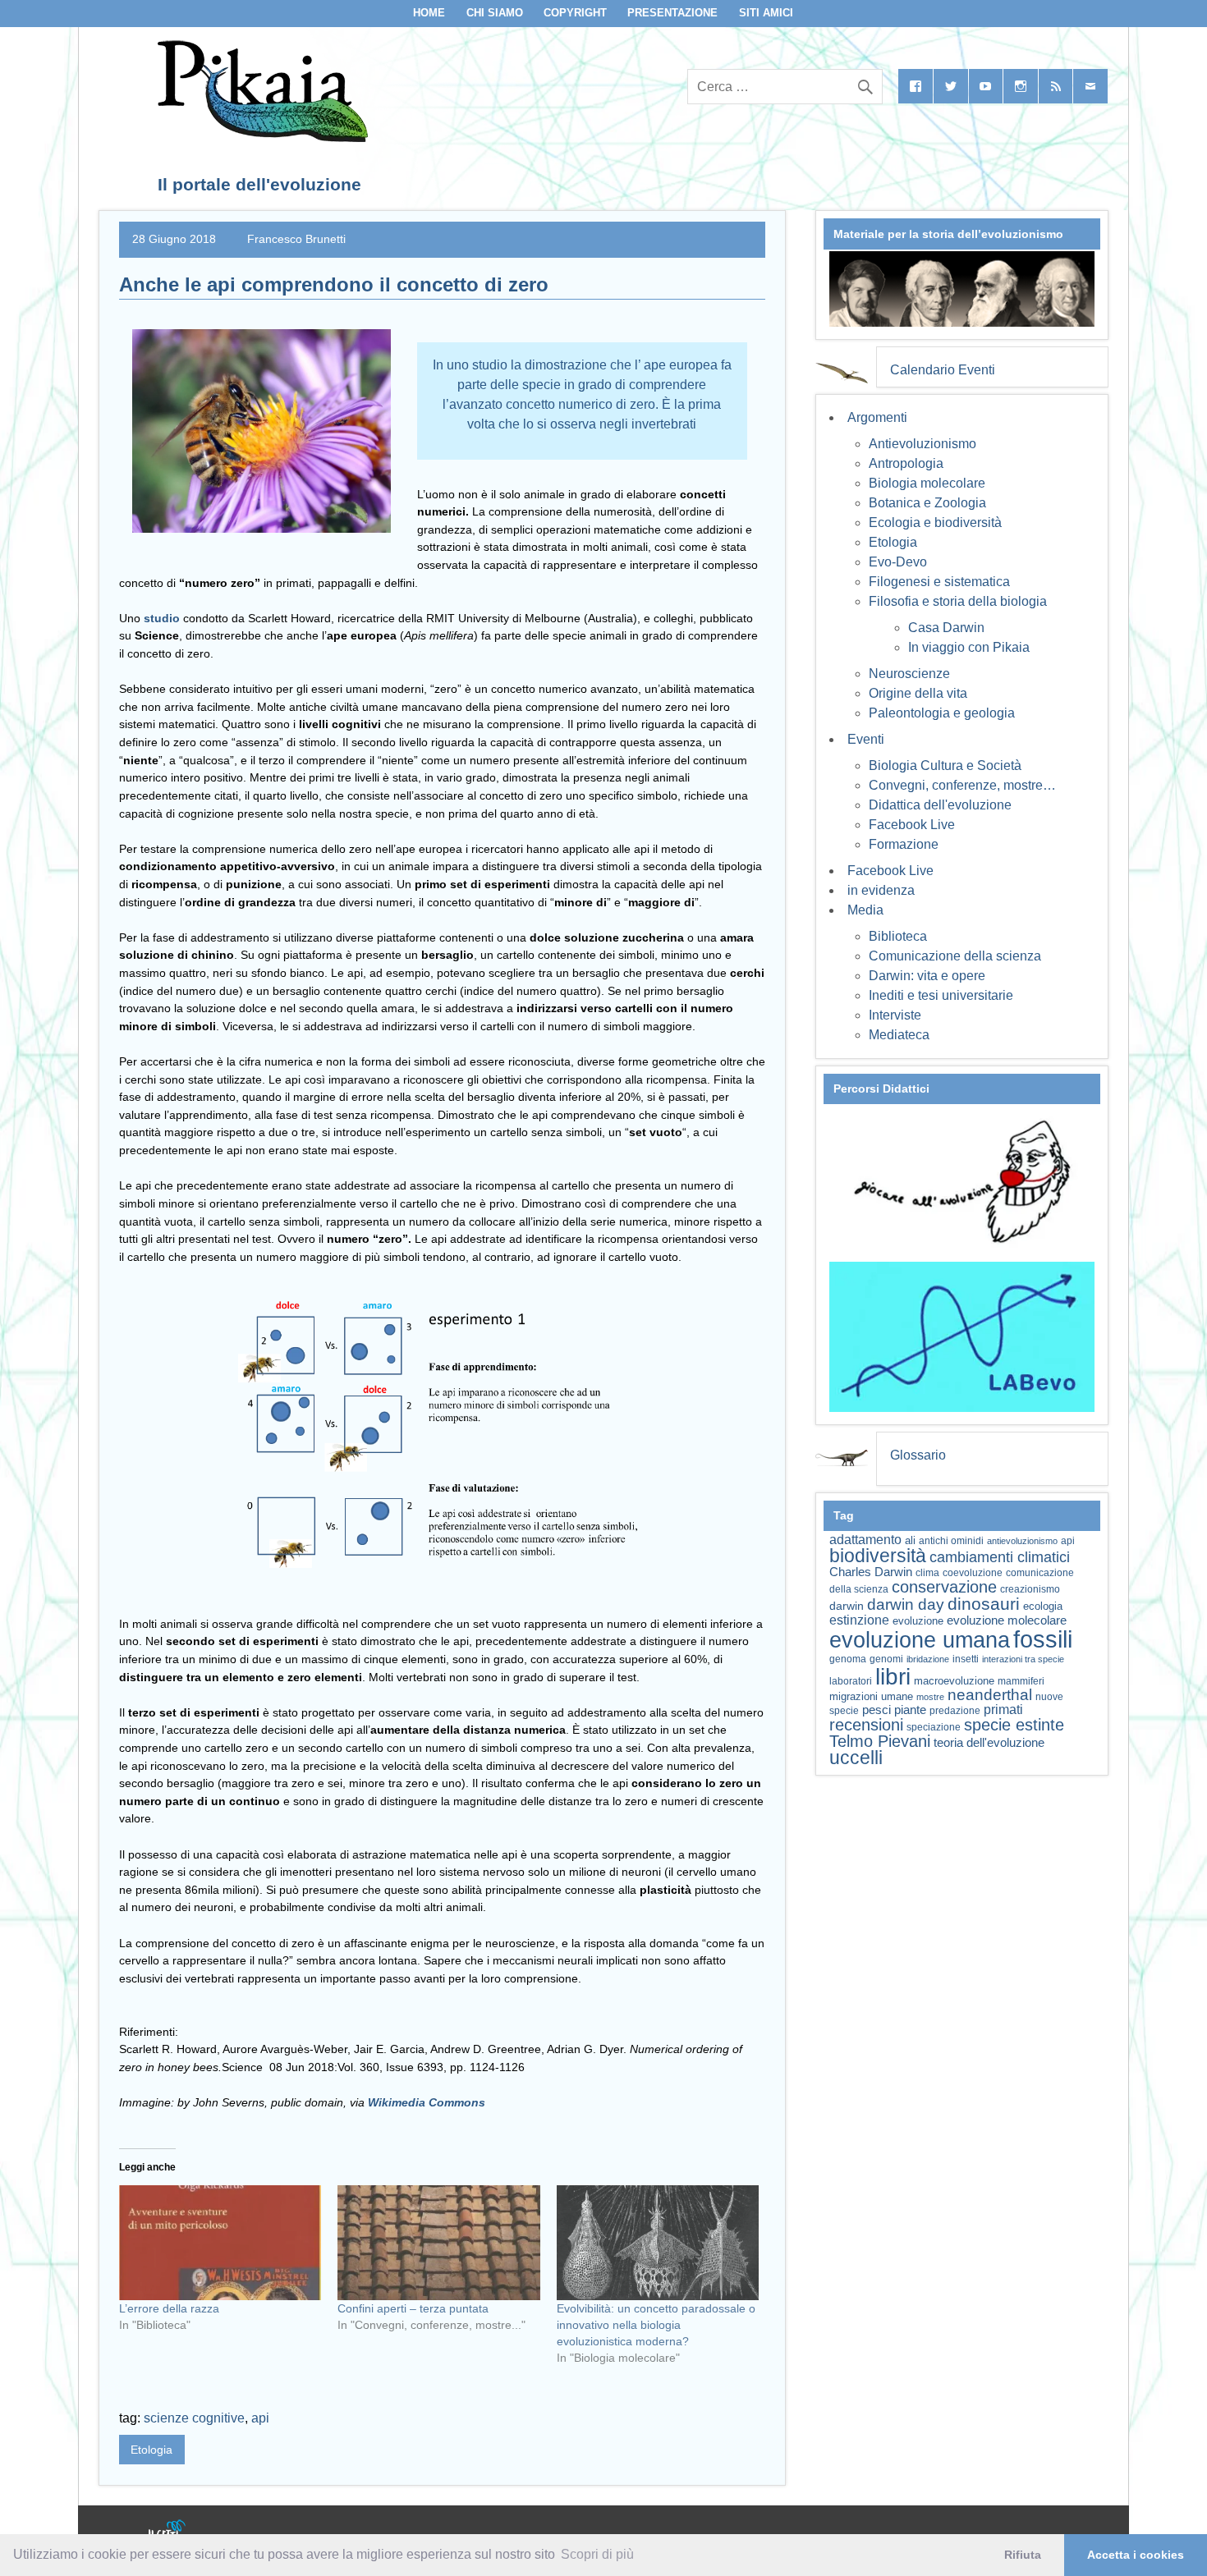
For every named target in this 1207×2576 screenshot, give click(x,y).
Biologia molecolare (927, 483)
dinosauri (984, 1604)
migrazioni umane (871, 1696)
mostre (930, 1697)
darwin (847, 1606)
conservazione (944, 1587)
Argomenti (877, 417)
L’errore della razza (169, 2308)
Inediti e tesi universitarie (941, 995)
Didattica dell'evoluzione (940, 805)
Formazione (904, 844)
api (260, 2418)
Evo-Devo (898, 562)
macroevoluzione (954, 1681)
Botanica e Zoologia (927, 503)
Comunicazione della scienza (955, 956)
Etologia (151, 2450)
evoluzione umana (920, 1640)
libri (893, 1676)
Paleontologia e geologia (942, 713)
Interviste (895, 1015)
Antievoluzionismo (922, 444)
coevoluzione (973, 1573)
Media (865, 910)
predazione (955, 1710)
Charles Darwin (871, 1572)
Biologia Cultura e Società (945, 765)
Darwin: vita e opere (927, 976)
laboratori (851, 1681)
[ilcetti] (168, 2531)
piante (910, 1710)
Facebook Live (912, 825)
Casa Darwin (946, 628)
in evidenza (881, 890)
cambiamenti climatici (1000, 1557)
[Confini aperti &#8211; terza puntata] (438, 2243)
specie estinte (1014, 1725)
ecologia (1043, 1607)
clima (927, 1573)
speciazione (934, 1727)
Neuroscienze (909, 674)
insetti (966, 1659)
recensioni (866, 1725)
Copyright (575, 13)
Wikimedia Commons (427, 2102)
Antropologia (906, 463)
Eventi (866, 739)
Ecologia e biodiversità (935, 523)
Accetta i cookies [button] (1136, 2555)
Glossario (918, 1455)
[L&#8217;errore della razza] (220, 2243)
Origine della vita (918, 693)
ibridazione (928, 1659)
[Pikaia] (260, 138)
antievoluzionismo (1022, 1541)
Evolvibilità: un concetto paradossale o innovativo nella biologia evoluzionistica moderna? (656, 2325)
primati (1003, 1710)
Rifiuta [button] (1023, 2555)
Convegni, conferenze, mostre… (962, 785)
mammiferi (1021, 1681)
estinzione (859, 1620)
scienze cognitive (194, 2418)
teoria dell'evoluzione (989, 1742)
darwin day (906, 1604)
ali (910, 1540)
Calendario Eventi (943, 370)
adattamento (865, 1540)
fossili (1043, 1639)
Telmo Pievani (880, 1741)
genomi (886, 1659)
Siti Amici (766, 13)
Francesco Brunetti (296, 239)
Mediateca (899, 1035)
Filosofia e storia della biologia (958, 601)
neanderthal (990, 1695)
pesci (877, 1710)
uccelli (856, 1758)
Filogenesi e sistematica (939, 582)
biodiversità (878, 1556)
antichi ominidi (951, 1541)
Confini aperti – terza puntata (413, 2308)
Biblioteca (898, 936)
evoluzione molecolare (1007, 1620)
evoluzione (918, 1621)
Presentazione (672, 13)
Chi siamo (495, 13)
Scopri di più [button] (597, 2554)
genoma (848, 1659)
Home (429, 13)
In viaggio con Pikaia (969, 647)
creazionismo (1030, 1589)
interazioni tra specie (1023, 1659)
